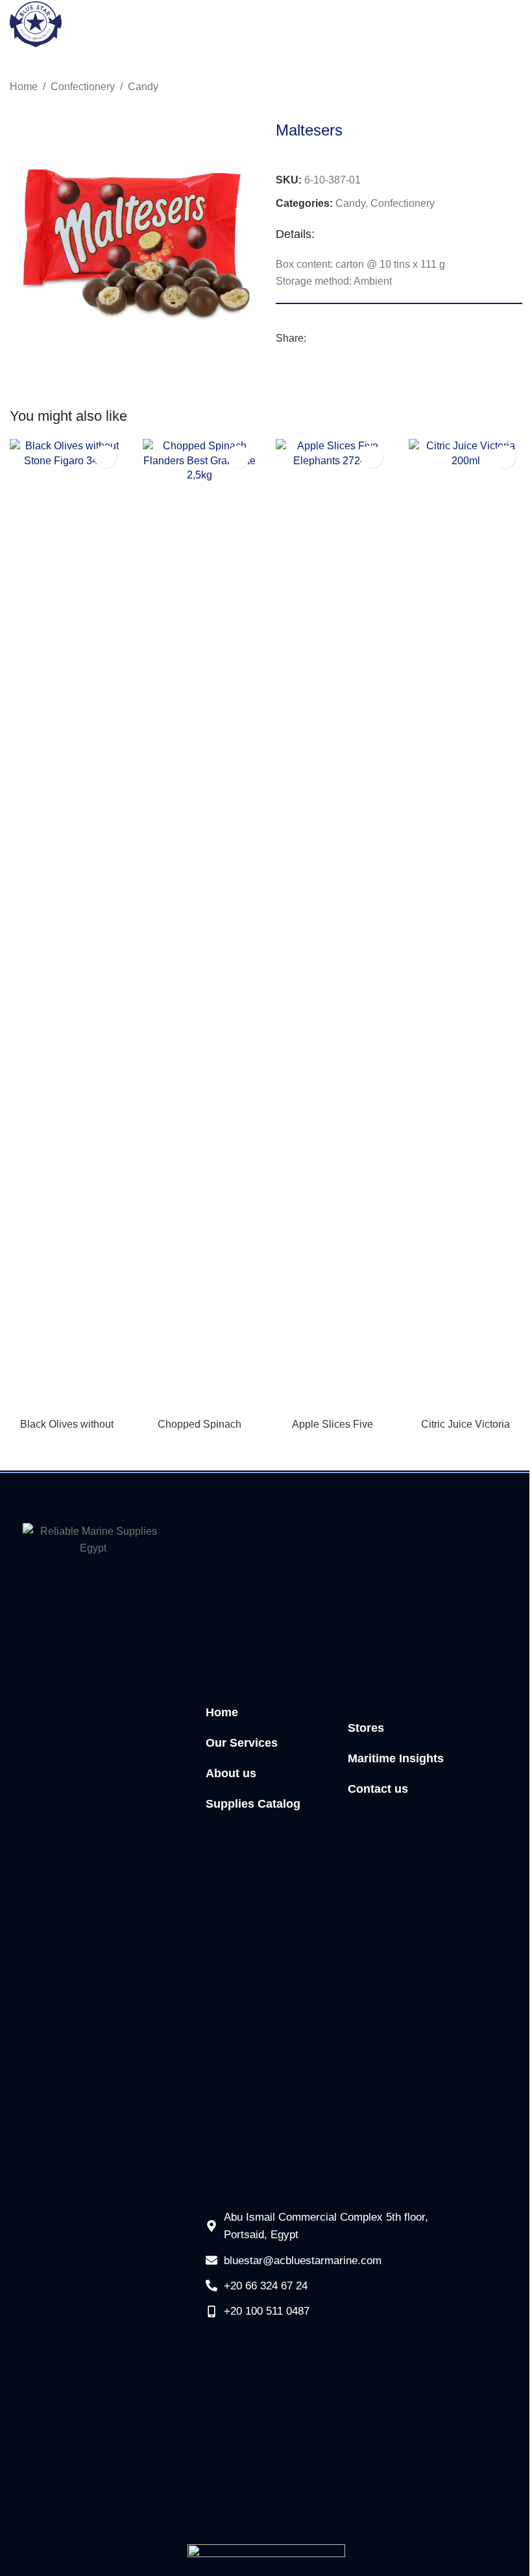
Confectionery (83, 87)
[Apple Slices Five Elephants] (332, 925)
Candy (143, 87)
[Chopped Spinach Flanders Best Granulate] (199, 925)
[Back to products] (499, 88)
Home (24, 87)
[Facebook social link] (314, 339)
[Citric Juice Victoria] (465, 925)
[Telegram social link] (361, 339)
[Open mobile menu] (514, 25)
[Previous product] (483, 88)
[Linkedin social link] (345, 339)
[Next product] (514, 88)
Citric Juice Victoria (465, 1424)
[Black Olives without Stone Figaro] (66, 925)
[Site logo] (36, 24)
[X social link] (330, 339)
